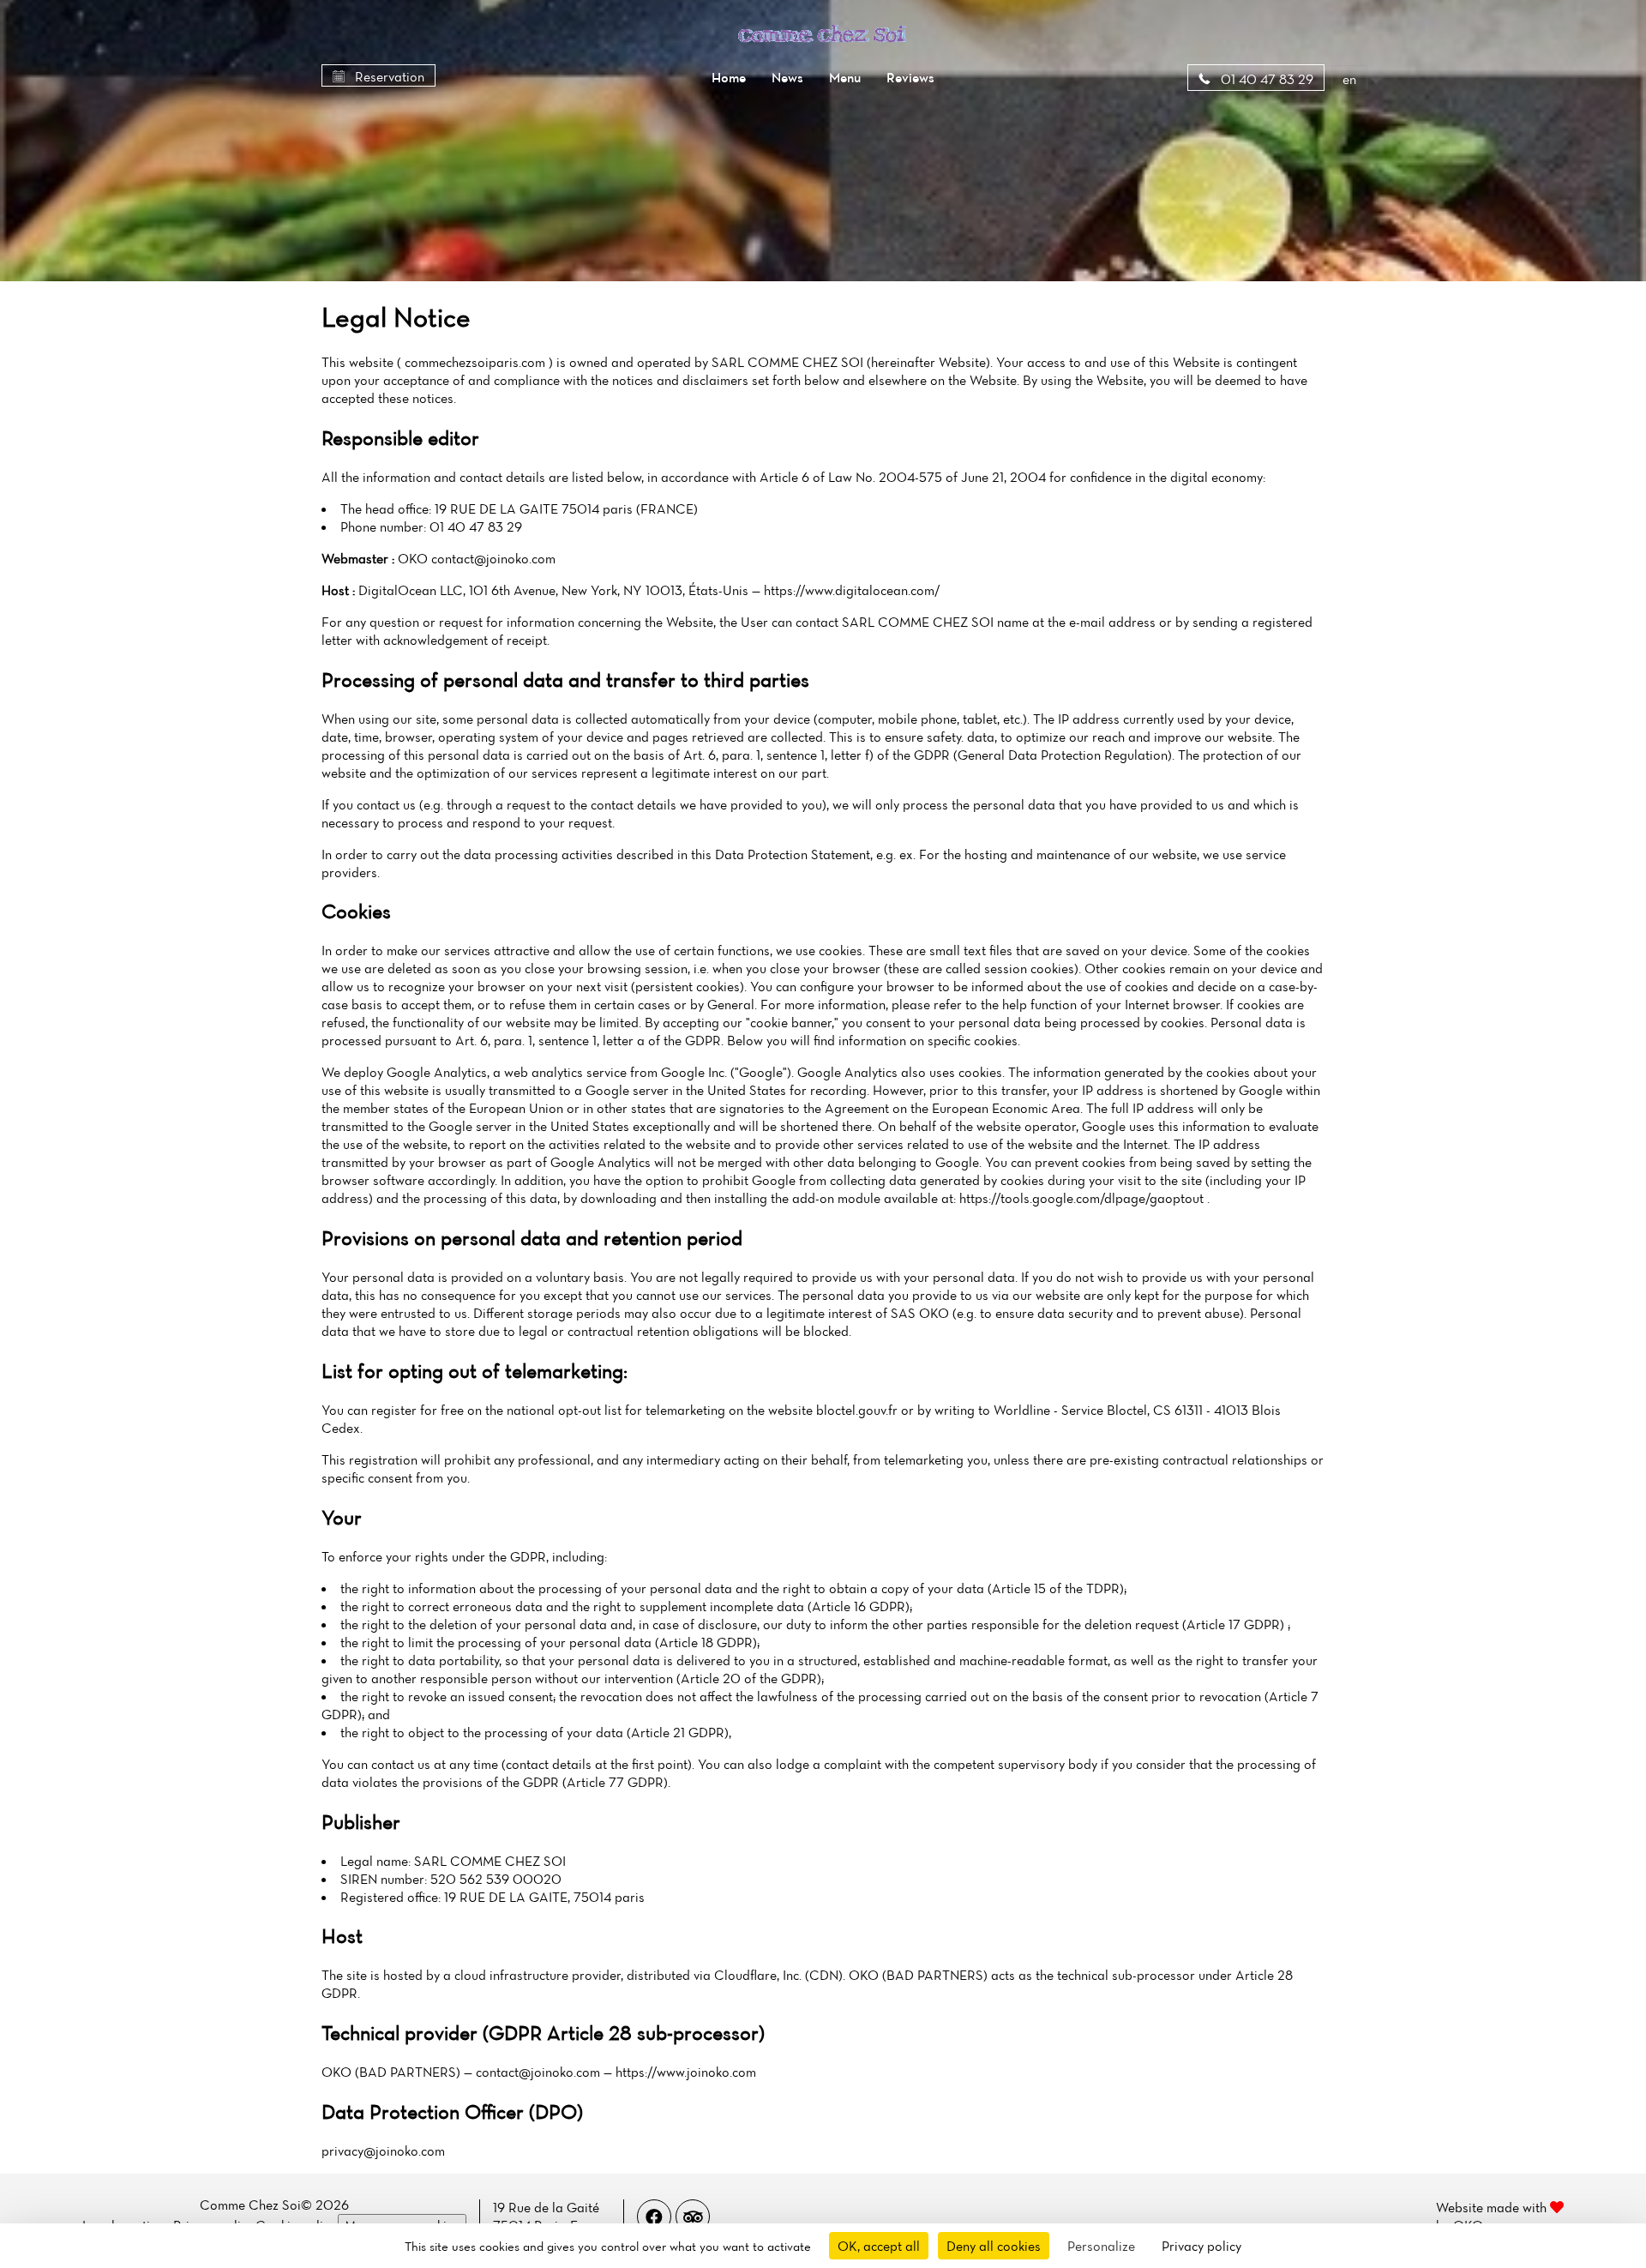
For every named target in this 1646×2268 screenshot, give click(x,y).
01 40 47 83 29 (1265, 79)
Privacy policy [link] (1201, 2246)
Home (729, 77)
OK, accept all (879, 2246)
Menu (845, 77)
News (787, 77)
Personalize (1101, 2246)
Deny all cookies (994, 2246)
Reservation (388, 76)
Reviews (910, 77)
